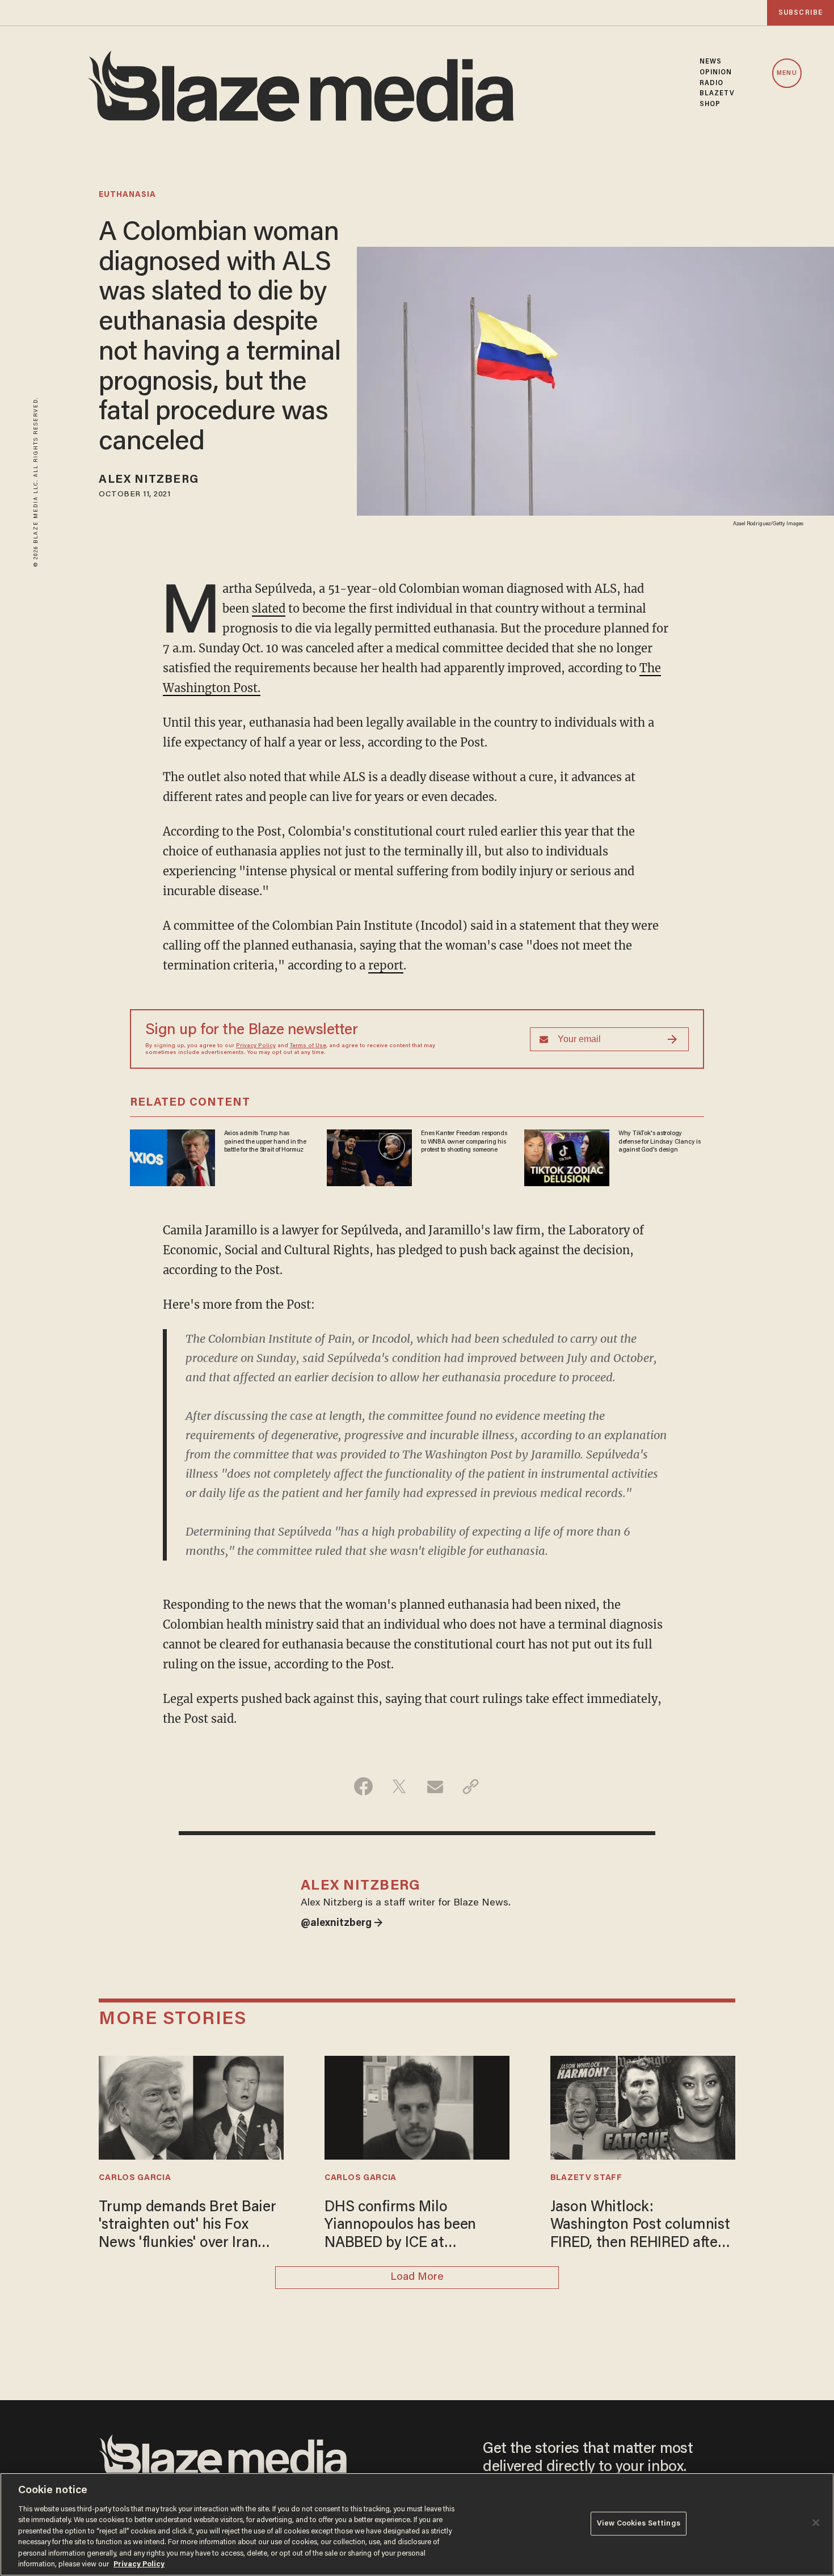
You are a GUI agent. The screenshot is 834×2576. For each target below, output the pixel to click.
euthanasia (127, 195)
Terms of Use (308, 1046)
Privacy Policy (256, 1046)
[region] (417, 2524)
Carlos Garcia (135, 2178)
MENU (787, 73)
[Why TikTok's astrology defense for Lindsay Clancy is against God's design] (567, 1156)
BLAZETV (717, 94)
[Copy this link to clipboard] (471, 1786)
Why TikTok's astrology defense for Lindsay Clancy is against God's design (660, 1142)
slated (269, 608)
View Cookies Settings (639, 2524)
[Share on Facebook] (363, 1786)
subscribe (801, 13)
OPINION (716, 73)
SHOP (710, 104)
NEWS (711, 62)
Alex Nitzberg (148, 480)
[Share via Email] (435, 1786)
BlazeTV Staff (586, 2178)
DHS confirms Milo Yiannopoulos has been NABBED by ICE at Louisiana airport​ (400, 2227)
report (386, 965)
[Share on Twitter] (399, 1786)
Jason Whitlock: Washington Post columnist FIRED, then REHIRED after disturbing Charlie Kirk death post (640, 2227)
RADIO (712, 83)
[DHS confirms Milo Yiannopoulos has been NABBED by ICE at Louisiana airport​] (417, 2106)
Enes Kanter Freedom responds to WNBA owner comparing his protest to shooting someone (464, 1142)
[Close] (816, 2523)
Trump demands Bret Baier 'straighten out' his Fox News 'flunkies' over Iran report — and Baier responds (187, 2227)
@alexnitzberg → (342, 1924)
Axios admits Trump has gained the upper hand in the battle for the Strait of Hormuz (265, 1142)
